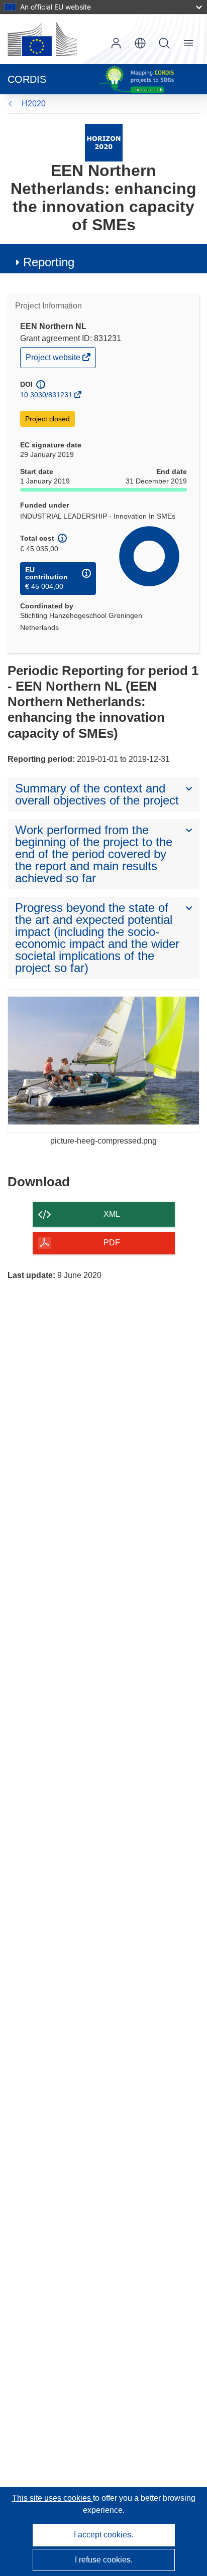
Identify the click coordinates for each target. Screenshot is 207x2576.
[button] (140, 43)
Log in (116, 43)
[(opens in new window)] (42, 39)
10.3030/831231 (46, 395)
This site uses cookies (53, 2498)
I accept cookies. (103, 2535)
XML (112, 1214)
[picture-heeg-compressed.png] (103, 1061)
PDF (112, 1243)
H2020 (34, 104)
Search (164, 43)
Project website (54, 360)
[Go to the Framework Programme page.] (104, 142)
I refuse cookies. (104, 2560)
